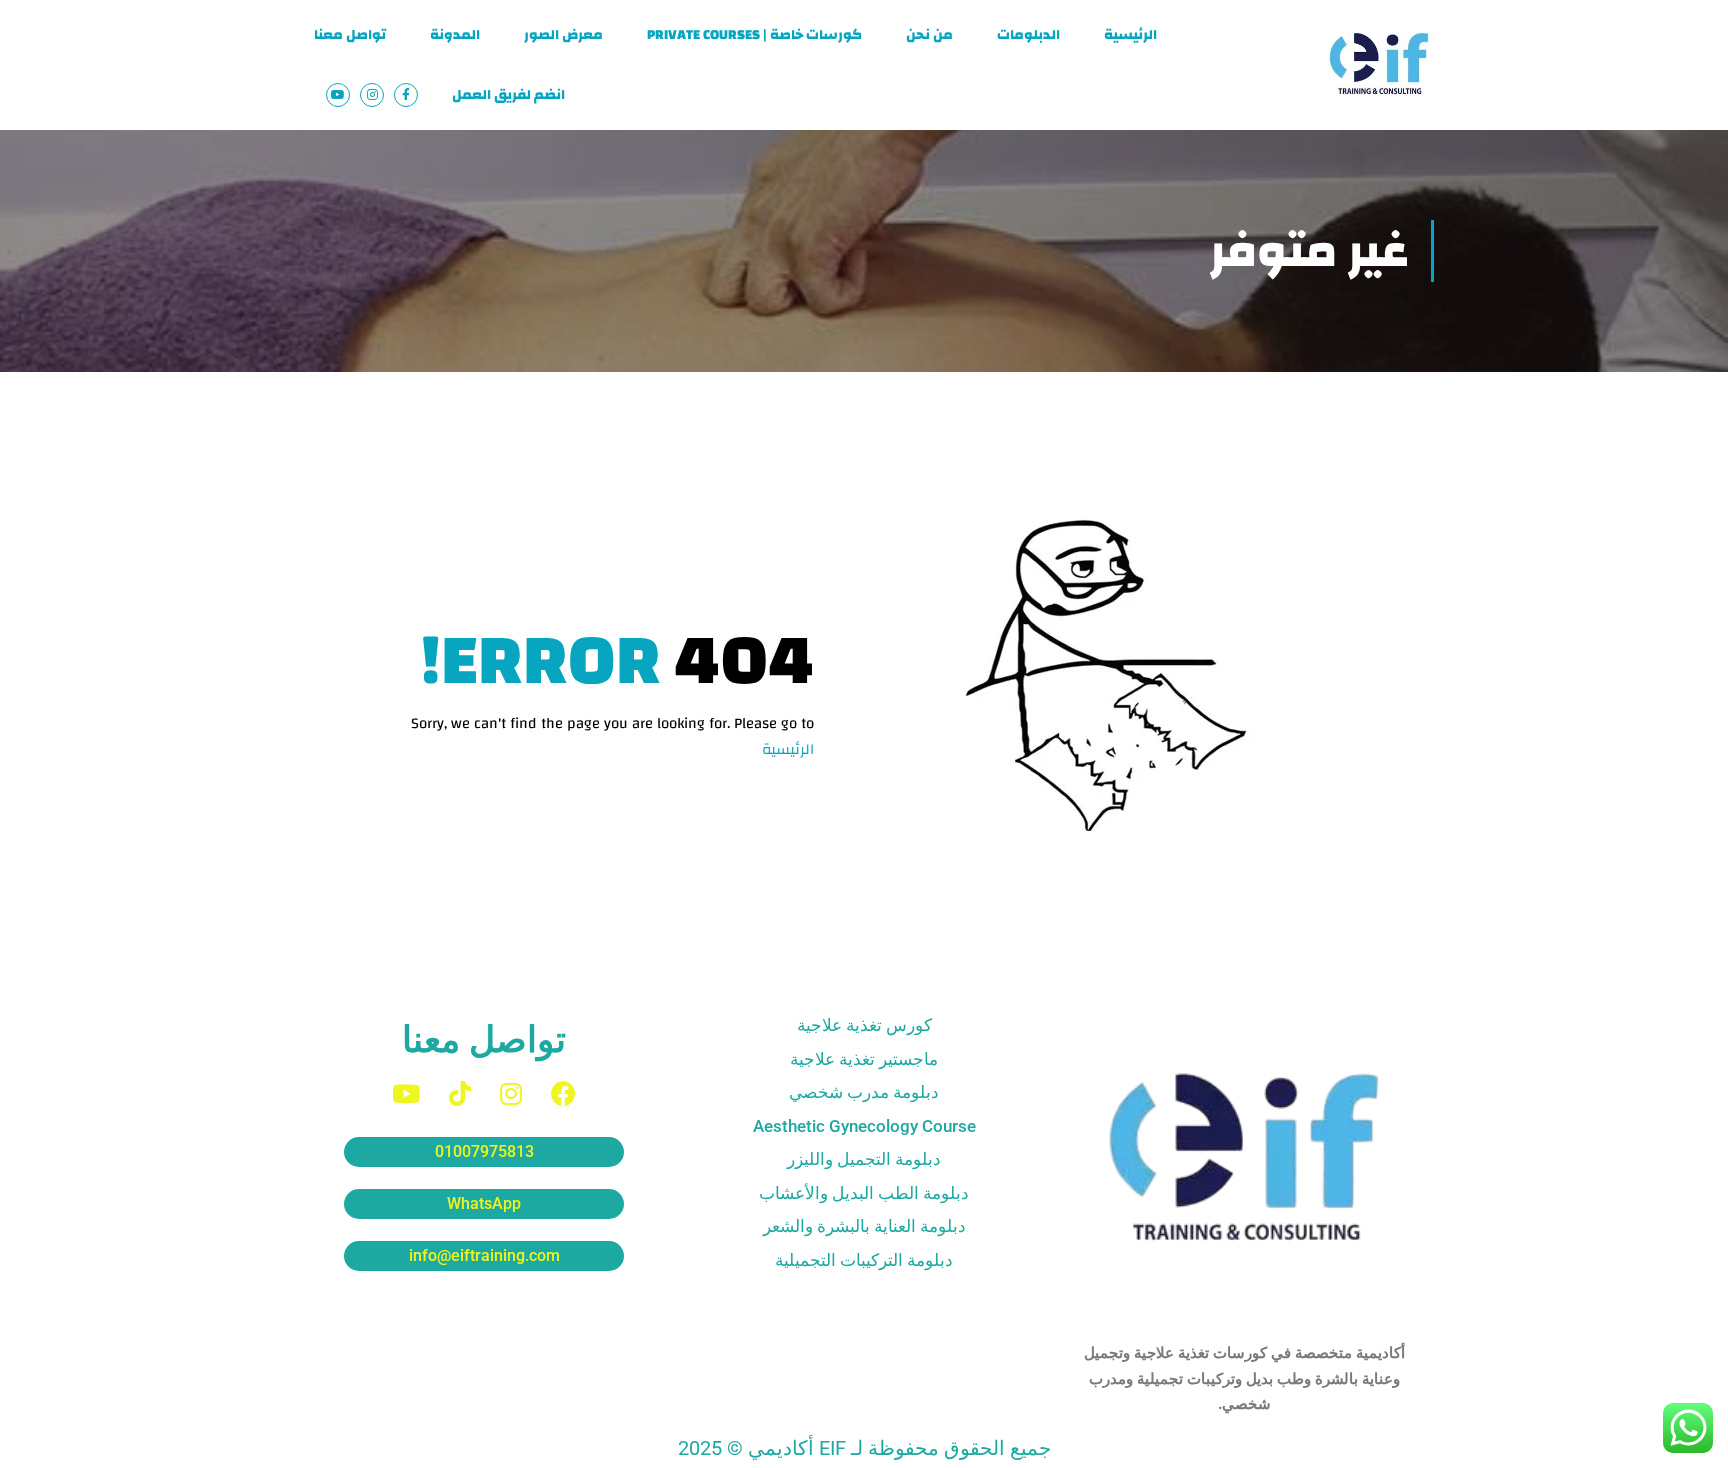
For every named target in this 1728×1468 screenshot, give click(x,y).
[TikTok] (460, 1093)
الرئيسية (1130, 35)
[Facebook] (563, 1093)
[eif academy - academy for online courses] (1379, 65)
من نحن (929, 35)
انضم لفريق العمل (508, 95)
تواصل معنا (350, 35)
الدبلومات (1028, 35)
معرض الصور (563, 35)
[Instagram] (511, 1093)
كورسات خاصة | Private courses (754, 35)
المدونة (455, 35)
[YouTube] (406, 1093)
